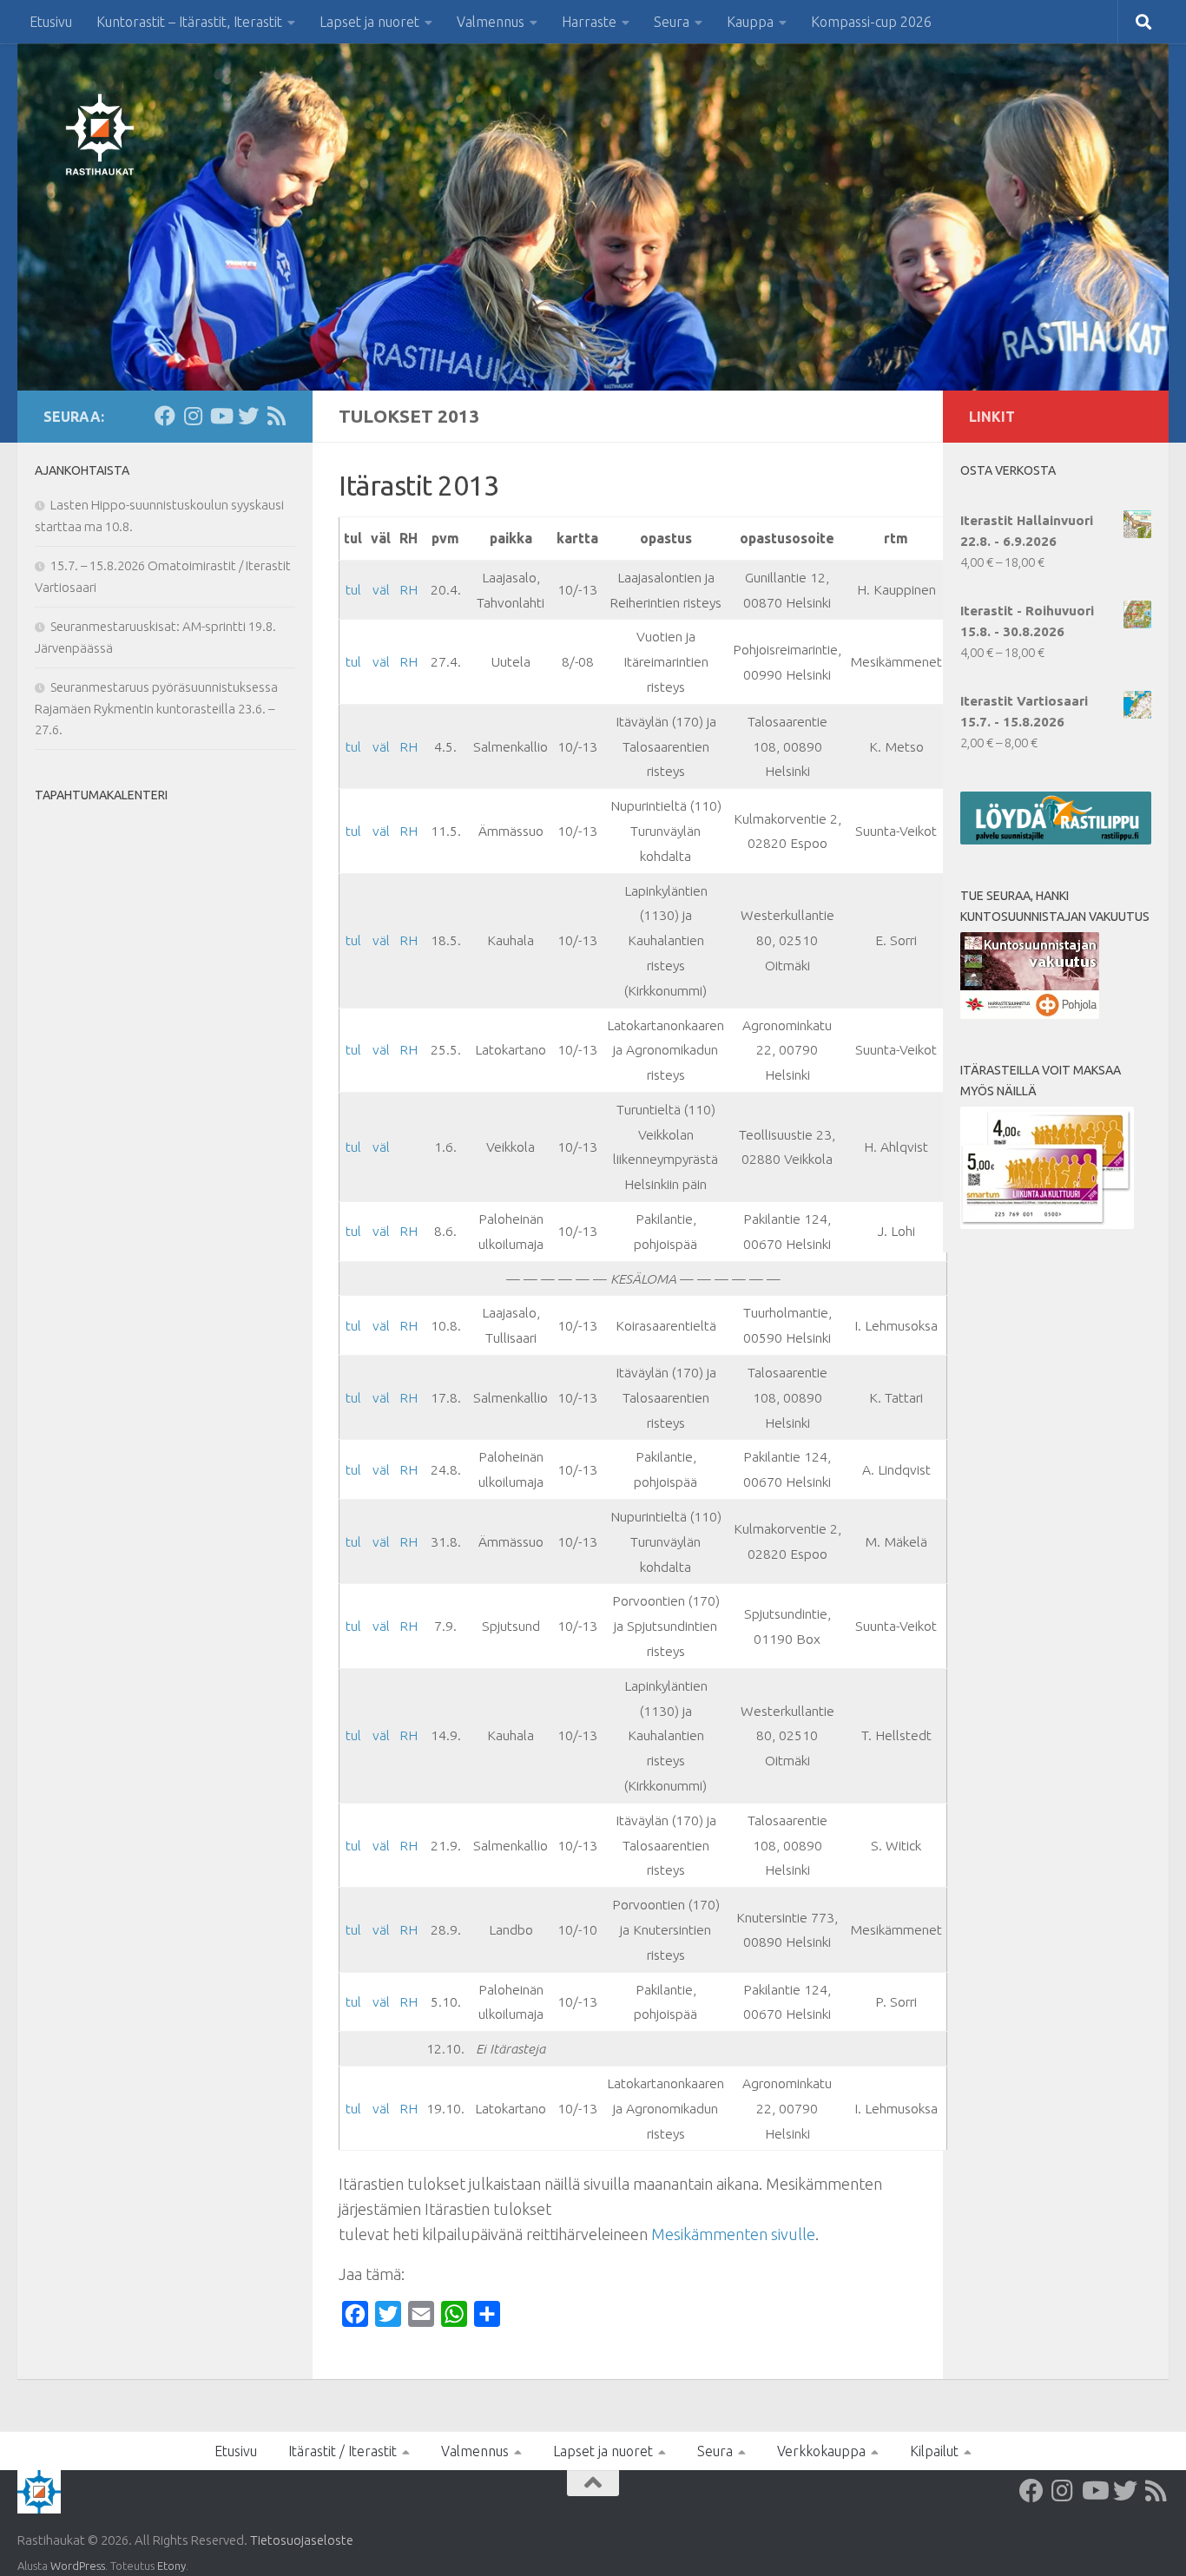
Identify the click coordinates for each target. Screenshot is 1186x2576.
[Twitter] (248, 416)
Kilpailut (934, 2451)
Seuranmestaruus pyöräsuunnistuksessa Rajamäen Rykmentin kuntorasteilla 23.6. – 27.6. (156, 708)
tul (353, 589)
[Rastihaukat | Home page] (100, 135)
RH (409, 589)
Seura (672, 22)
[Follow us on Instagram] (193, 416)
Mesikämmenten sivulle (733, 2234)
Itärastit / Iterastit (343, 2451)
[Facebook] (165, 416)
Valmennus (491, 22)
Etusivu (51, 22)
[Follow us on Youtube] (221, 416)
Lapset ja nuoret (369, 22)
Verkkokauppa (821, 2451)
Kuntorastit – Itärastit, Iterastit (189, 22)
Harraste (589, 22)
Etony (171, 2566)
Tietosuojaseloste (302, 2540)
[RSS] (276, 416)
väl (381, 589)
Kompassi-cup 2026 (871, 22)
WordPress (78, 2566)
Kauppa (750, 22)
